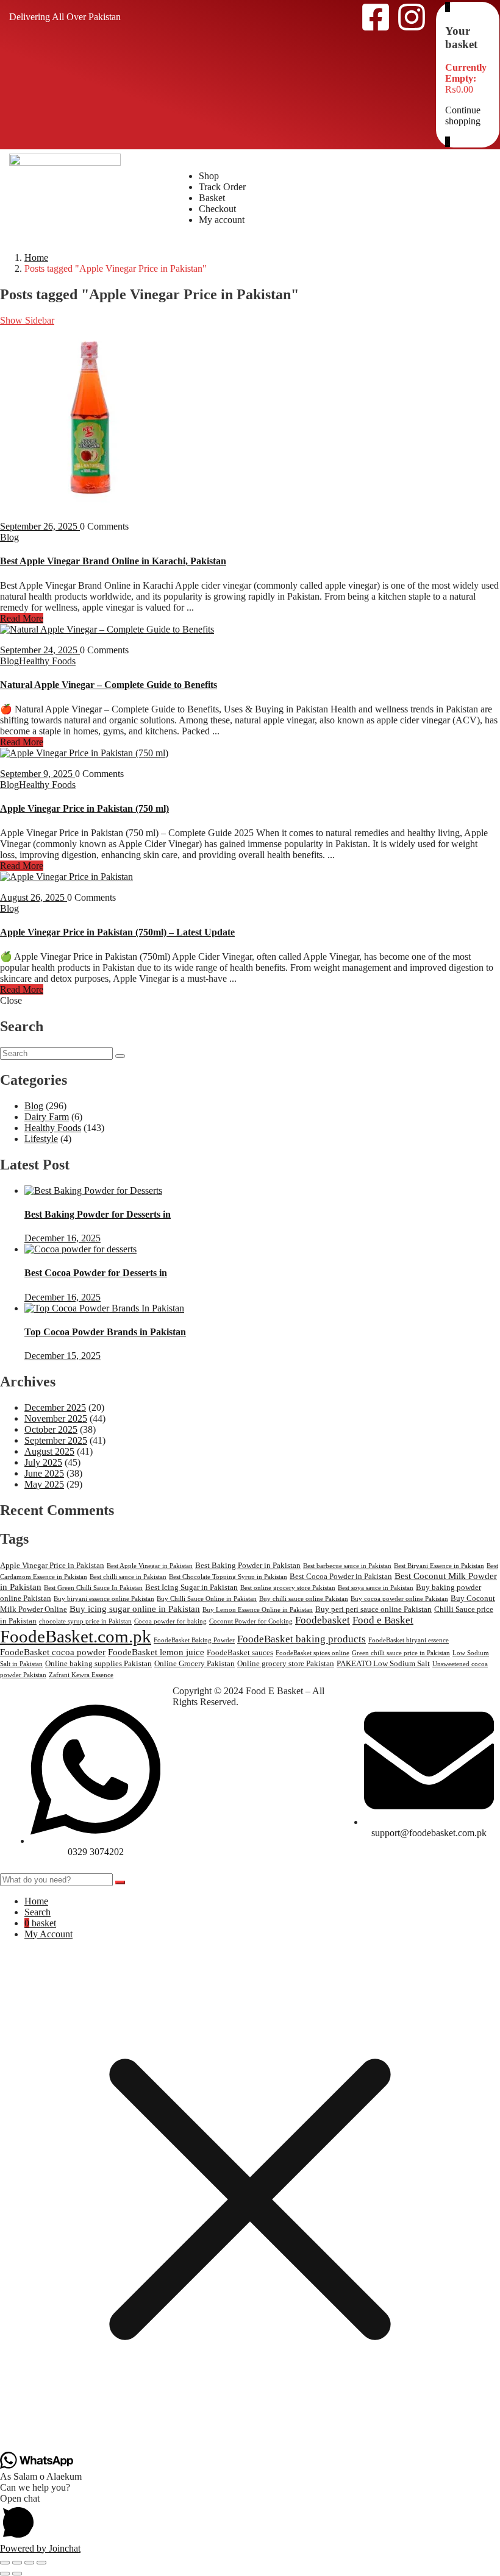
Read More (22, 618)
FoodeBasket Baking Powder (194, 1640)
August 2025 (49, 1451)
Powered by (40, 2548)
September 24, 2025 (40, 650)
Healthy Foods (47, 661)
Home (36, 257)
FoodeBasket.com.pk (76, 1636)
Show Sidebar (27, 320)
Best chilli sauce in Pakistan (128, 1577)
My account (222, 220)
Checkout (217, 209)
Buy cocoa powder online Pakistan (399, 1599)
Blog (9, 537)
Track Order (222, 187)
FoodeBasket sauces (240, 1652)
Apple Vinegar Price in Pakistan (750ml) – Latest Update (117, 932)
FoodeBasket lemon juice (156, 1652)
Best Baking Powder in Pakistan (248, 1565)
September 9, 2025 (37, 774)
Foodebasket (323, 1620)
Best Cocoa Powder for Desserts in (96, 1273)
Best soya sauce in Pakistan (376, 1588)
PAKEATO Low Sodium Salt (383, 1663)
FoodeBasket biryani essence (409, 1640)
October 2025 (51, 1429)
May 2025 (44, 1484)
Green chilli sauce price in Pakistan (401, 1653)
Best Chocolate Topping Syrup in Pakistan (228, 1577)
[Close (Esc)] (41, 2563)
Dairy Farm (47, 1117)
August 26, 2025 (34, 897)
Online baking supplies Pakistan (98, 1663)
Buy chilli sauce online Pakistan (304, 1599)
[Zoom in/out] (5, 2563)
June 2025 (44, 1473)
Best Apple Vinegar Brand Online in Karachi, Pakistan (113, 561)
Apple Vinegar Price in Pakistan (52, 1565)
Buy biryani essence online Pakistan (104, 1599)
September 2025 (56, 1440)
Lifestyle (41, 1139)
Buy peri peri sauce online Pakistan (373, 1609)
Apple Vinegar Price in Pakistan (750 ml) (84, 808)
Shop (209, 176)
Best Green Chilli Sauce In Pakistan (93, 1588)
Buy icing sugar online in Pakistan (135, 1609)
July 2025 (43, 1462)
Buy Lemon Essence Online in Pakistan (258, 1610)
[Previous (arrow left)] (5, 2574)
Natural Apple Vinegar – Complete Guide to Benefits (109, 685)
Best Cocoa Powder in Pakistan (341, 1576)
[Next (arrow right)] (17, 2574)
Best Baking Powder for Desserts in (98, 1214)
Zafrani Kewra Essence (81, 1675)
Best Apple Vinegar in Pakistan (150, 1566)
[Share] (29, 2563)
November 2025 (56, 1418)
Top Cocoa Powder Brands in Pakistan (105, 1332)
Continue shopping (463, 115)
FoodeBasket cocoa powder (53, 1652)
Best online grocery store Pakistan (288, 1588)
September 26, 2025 (40, 526)
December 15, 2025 (62, 1356)
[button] (250, 2518)
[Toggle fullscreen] (17, 2563)
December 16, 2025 (62, 1238)
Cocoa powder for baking (170, 1621)
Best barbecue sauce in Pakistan (347, 1566)
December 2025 (55, 1407)
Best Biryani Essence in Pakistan (439, 1566)
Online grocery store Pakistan (286, 1663)
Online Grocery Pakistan (195, 1663)
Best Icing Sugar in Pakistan (191, 1587)
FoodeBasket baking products (302, 1639)
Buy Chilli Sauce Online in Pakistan (207, 1599)
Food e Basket (383, 1620)
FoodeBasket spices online (312, 1653)
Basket (212, 198)
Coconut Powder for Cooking (251, 1621)
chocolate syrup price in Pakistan (85, 1621)
